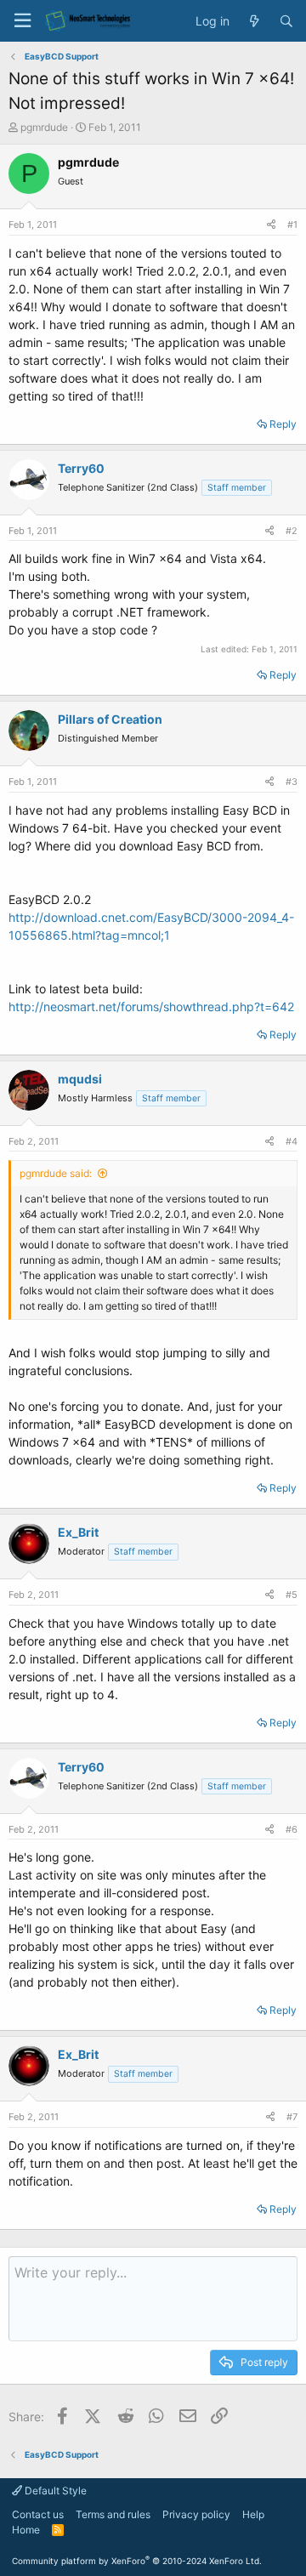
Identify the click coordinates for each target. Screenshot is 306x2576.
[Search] (286, 21)
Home (26, 2530)
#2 (292, 531)
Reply (283, 424)
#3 (292, 782)
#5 (292, 1595)
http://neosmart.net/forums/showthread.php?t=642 (151, 1007)
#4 (292, 1141)
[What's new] (254, 21)
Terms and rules (113, 2514)
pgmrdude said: (56, 1173)
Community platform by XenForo (137, 2561)
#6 (292, 1829)
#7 (292, 2117)
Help (253, 2514)
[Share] (271, 225)
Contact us (38, 2514)
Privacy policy (196, 2514)
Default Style (54, 2491)
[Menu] (22, 21)
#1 (292, 225)
